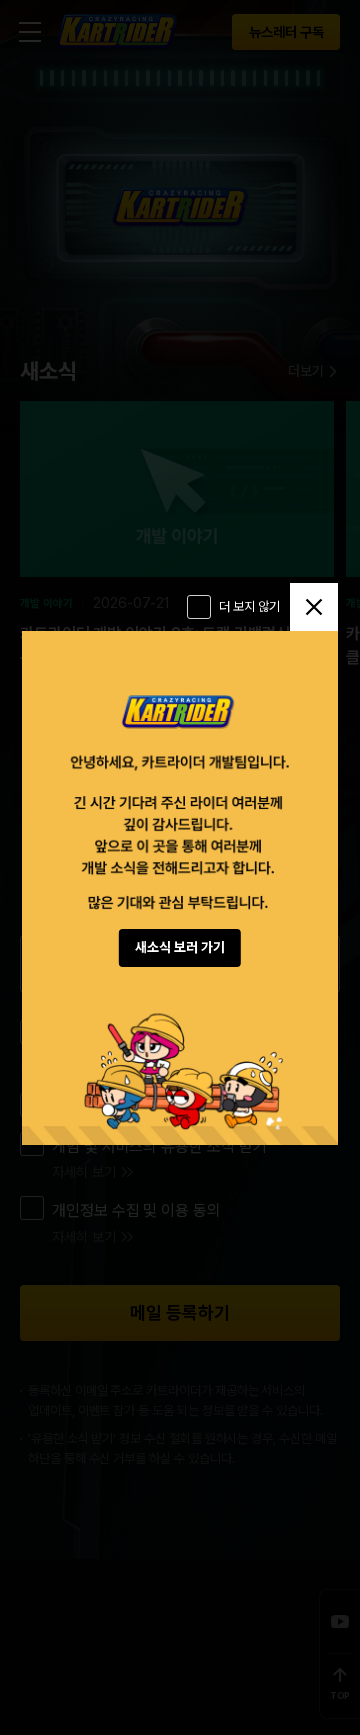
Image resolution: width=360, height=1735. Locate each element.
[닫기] (314, 607)
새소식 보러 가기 (180, 947)
